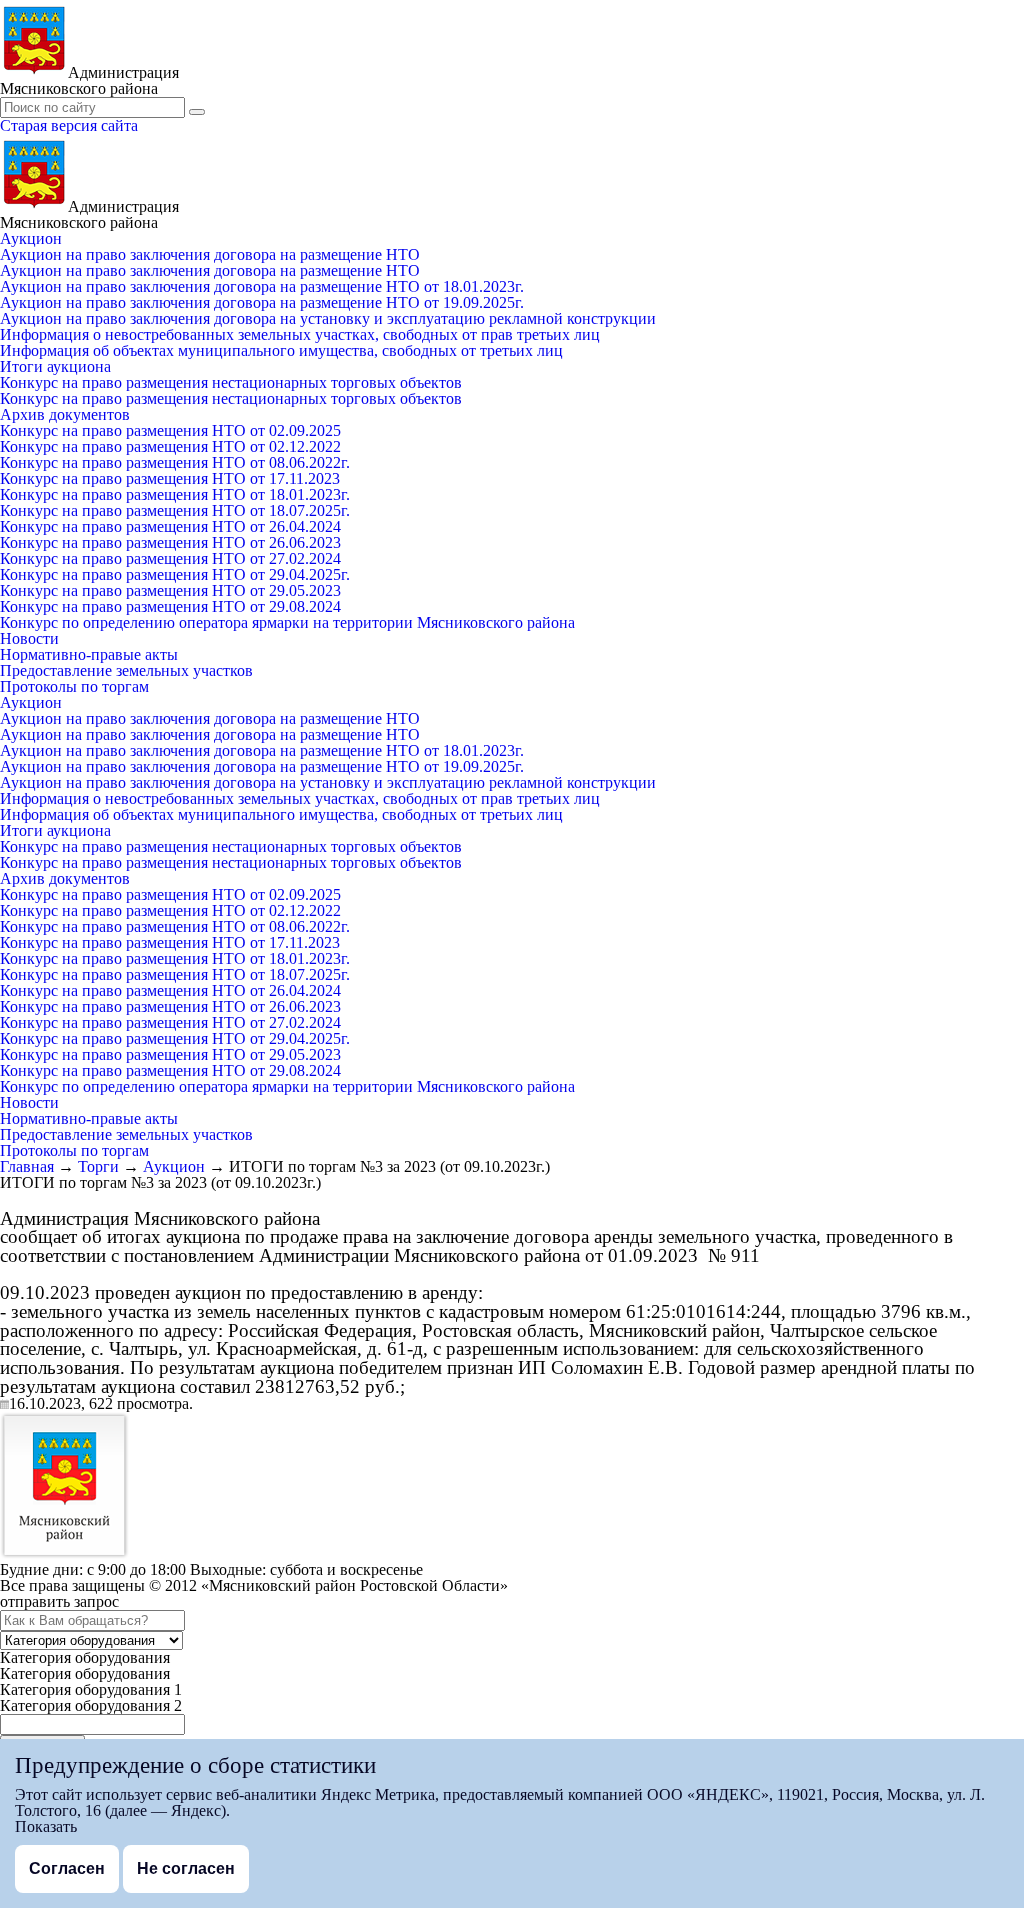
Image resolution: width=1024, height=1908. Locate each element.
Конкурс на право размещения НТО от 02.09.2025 (170, 430)
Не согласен (186, 1868)
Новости (29, 638)
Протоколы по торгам (74, 686)
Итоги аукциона (55, 366)
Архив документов (65, 414)
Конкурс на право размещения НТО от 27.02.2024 (170, 558)
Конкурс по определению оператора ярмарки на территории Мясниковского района (287, 622)
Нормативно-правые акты (89, 654)
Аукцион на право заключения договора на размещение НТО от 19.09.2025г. (262, 302)
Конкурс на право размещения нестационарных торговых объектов (231, 382)
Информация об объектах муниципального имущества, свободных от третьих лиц (281, 350)
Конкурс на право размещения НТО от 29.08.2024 (170, 606)
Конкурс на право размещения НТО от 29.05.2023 (170, 590)
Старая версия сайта (69, 125)
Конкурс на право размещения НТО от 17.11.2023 (170, 478)
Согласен (67, 1868)
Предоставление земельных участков (126, 670)
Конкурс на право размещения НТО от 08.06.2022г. (175, 462)
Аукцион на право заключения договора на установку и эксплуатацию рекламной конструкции (328, 318)
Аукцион (31, 238)
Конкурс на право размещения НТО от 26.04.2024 (170, 526)
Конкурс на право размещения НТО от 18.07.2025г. (175, 510)
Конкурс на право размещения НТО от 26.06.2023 (170, 542)
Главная (27, 1166)
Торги (98, 1166)
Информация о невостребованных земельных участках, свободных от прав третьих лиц (300, 334)
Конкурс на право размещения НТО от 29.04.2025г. (175, 574)
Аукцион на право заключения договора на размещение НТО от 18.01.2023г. (262, 286)
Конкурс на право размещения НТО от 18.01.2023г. (175, 494)
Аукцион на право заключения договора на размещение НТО (210, 254)
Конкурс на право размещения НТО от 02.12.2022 (170, 446)
